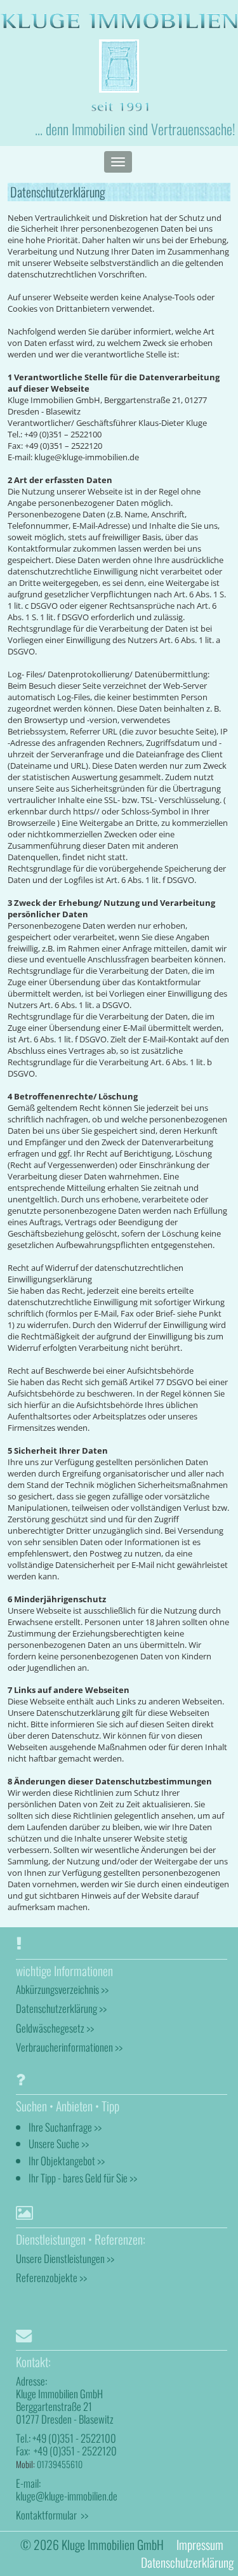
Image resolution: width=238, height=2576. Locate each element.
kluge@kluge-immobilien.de (67, 2496)
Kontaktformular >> (52, 2515)
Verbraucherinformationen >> (69, 2047)
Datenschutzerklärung (187, 2562)
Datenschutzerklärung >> (61, 2008)
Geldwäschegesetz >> (55, 2028)
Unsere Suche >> (59, 2143)
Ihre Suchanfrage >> (65, 2127)
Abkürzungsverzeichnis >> (62, 1989)
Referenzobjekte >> (51, 2277)
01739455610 (60, 2464)
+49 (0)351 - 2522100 (74, 2438)
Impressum (200, 2545)
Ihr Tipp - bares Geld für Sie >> (83, 2178)
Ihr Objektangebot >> (67, 2161)
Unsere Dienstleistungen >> (65, 2258)
